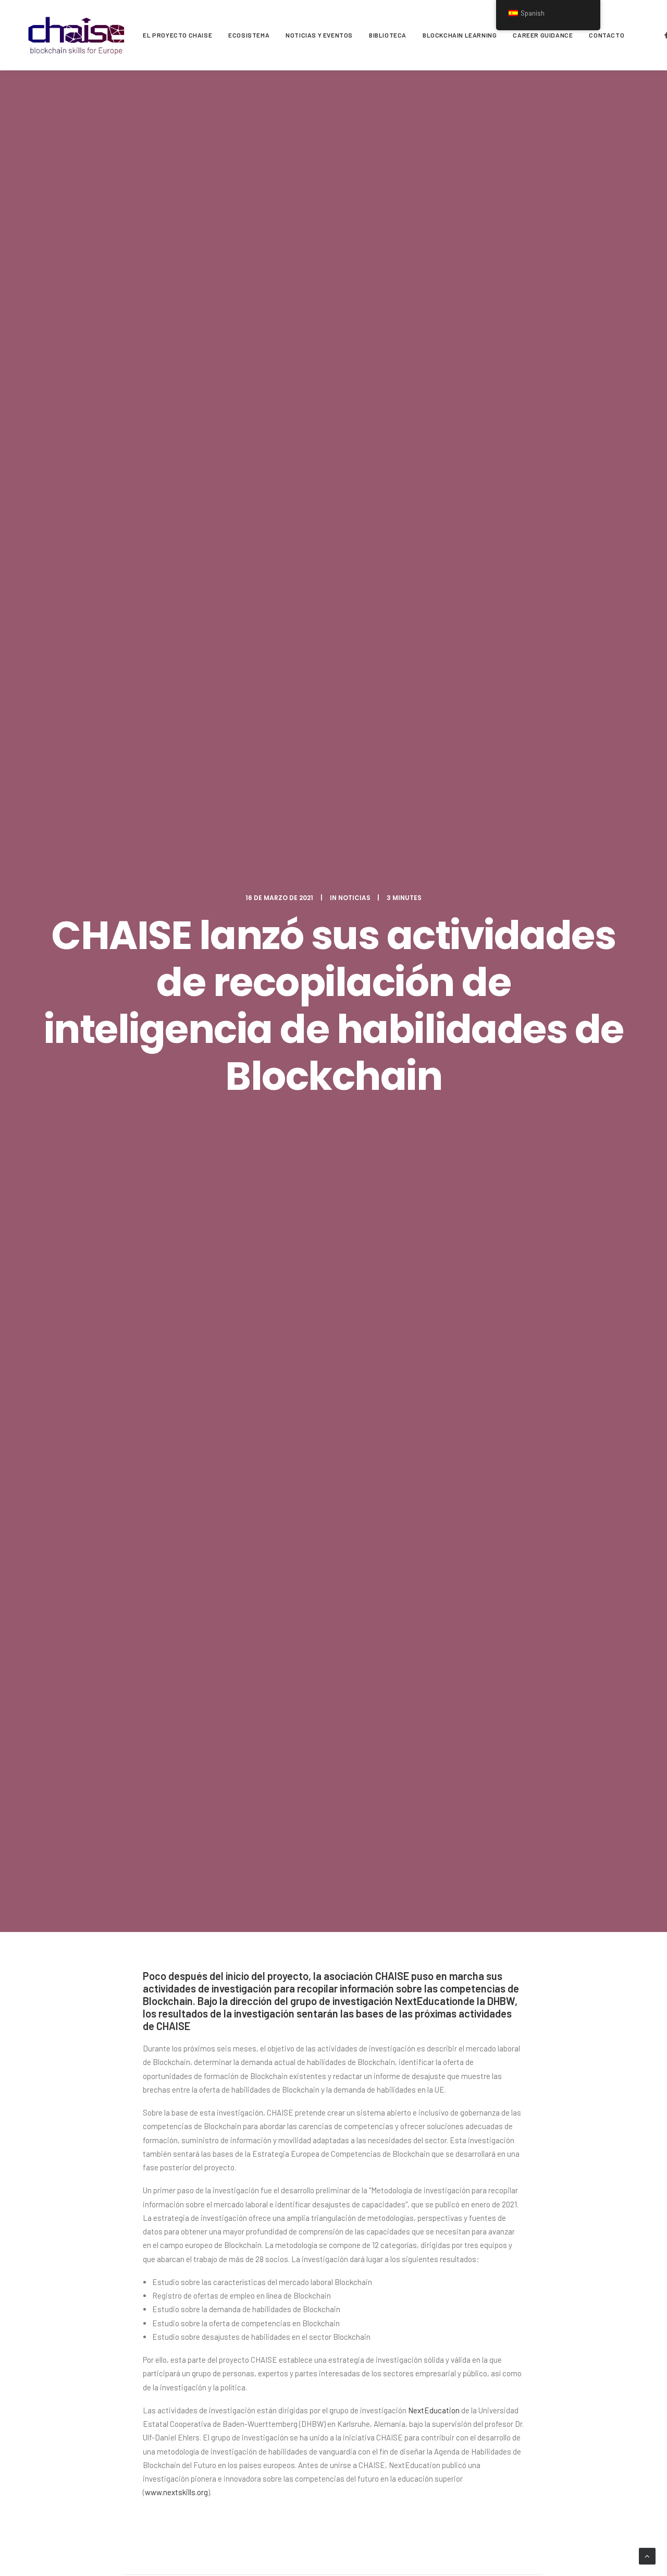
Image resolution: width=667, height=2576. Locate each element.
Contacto (607, 35)
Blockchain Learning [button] (460, 35)
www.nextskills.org (176, 2492)
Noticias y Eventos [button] (319, 35)
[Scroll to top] (647, 2555)
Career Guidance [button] (543, 35)
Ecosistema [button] (249, 35)
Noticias (354, 898)
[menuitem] (177, 35)
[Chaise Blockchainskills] (77, 35)
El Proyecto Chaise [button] (177, 35)
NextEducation (429, 2001)
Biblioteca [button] (388, 35)
